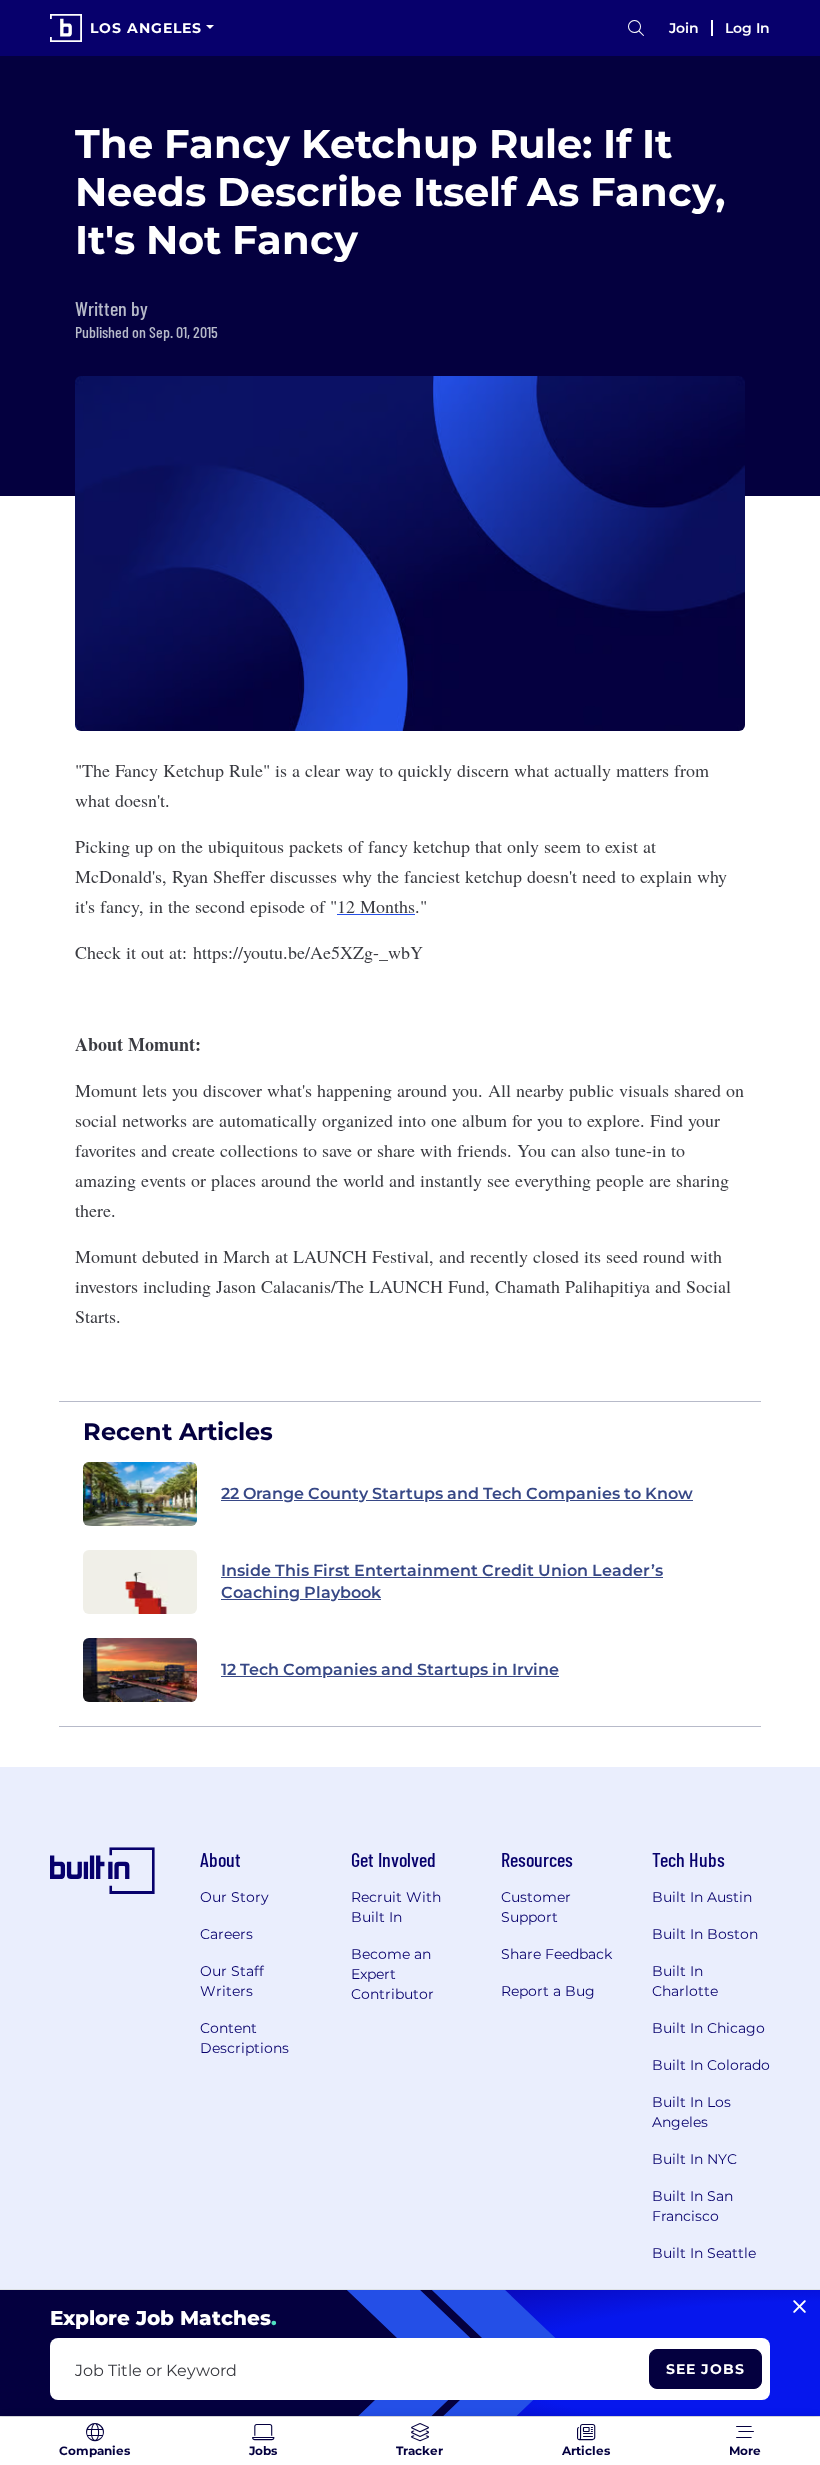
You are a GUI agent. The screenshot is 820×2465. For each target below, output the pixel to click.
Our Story (234, 1897)
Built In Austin (702, 1897)
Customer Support (536, 1907)
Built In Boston (705, 1934)
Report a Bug (548, 1991)
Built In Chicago (708, 2028)
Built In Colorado (711, 2065)
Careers (226, 1934)
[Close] (799, 2307)
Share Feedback (556, 1954)
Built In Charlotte (685, 1981)
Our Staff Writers (232, 1981)
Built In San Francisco (692, 2206)
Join (684, 28)
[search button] (636, 28)
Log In (747, 28)
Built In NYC (694, 2159)
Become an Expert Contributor (392, 1974)
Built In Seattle (704, 2253)
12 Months (376, 906)
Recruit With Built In (396, 1907)
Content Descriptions (244, 2038)
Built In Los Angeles (691, 2112)
